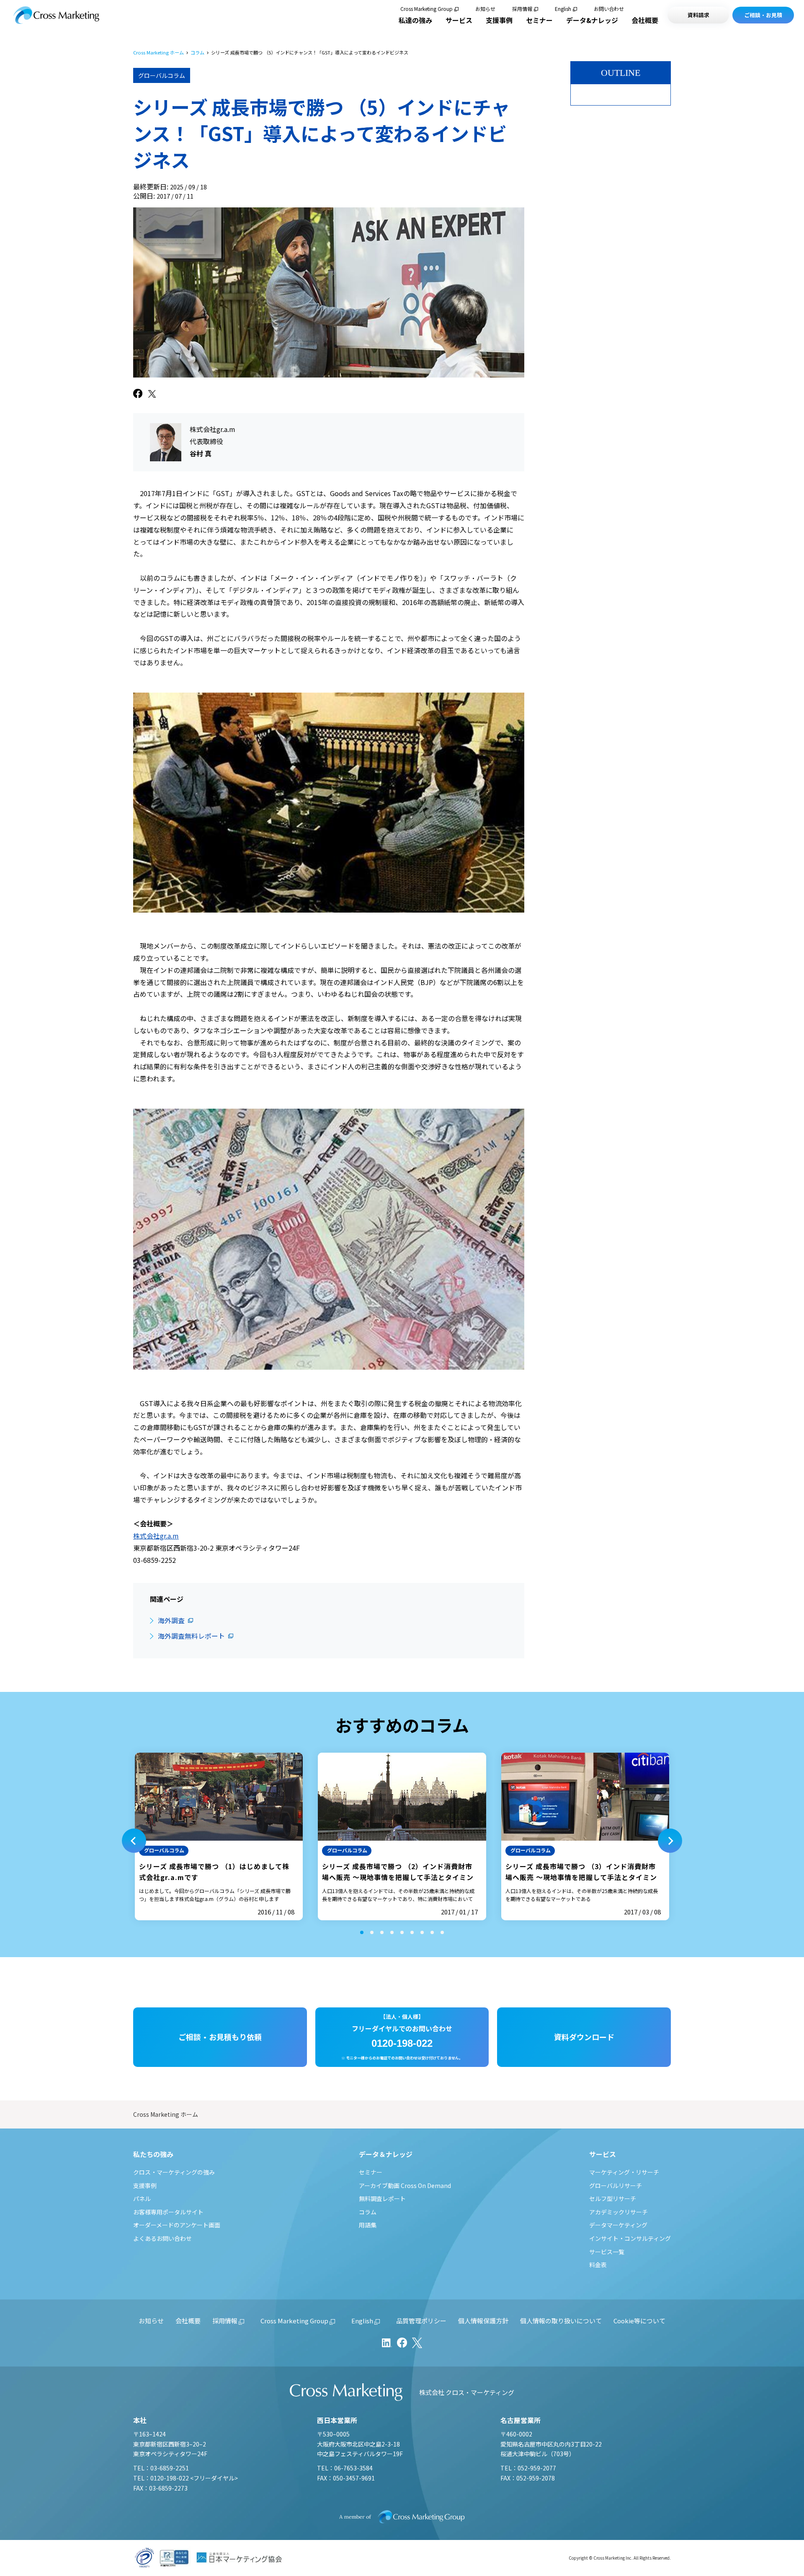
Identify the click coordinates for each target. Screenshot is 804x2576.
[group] (219, 1836)
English (563, 9)
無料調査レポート (382, 2198)
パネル (142, 2198)
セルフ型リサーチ (613, 2198)
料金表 (598, 2265)
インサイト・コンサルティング (630, 2238)
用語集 (368, 2225)
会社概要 (645, 20)
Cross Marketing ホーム (158, 53)
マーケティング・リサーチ (624, 2172)
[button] (134, 1841)
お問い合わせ (609, 9)
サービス (459, 20)
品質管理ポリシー (421, 2321)
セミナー (539, 20)
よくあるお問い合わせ (162, 2238)
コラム (197, 53)
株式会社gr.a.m (156, 1536)
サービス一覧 (607, 2252)
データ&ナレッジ (592, 20)
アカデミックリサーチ (618, 2212)
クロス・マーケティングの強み (174, 2172)
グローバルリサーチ (616, 2185)
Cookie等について (639, 2321)
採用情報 (522, 9)
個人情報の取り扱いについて (561, 2321)
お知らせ (485, 9)
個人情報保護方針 (483, 2321)
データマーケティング (618, 2225)
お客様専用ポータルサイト (168, 2212)
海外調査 (171, 1620)
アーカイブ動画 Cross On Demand (405, 2185)
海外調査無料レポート (191, 1636)
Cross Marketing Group (426, 9)
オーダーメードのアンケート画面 (177, 2225)
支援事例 (499, 20)
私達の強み (415, 20)
